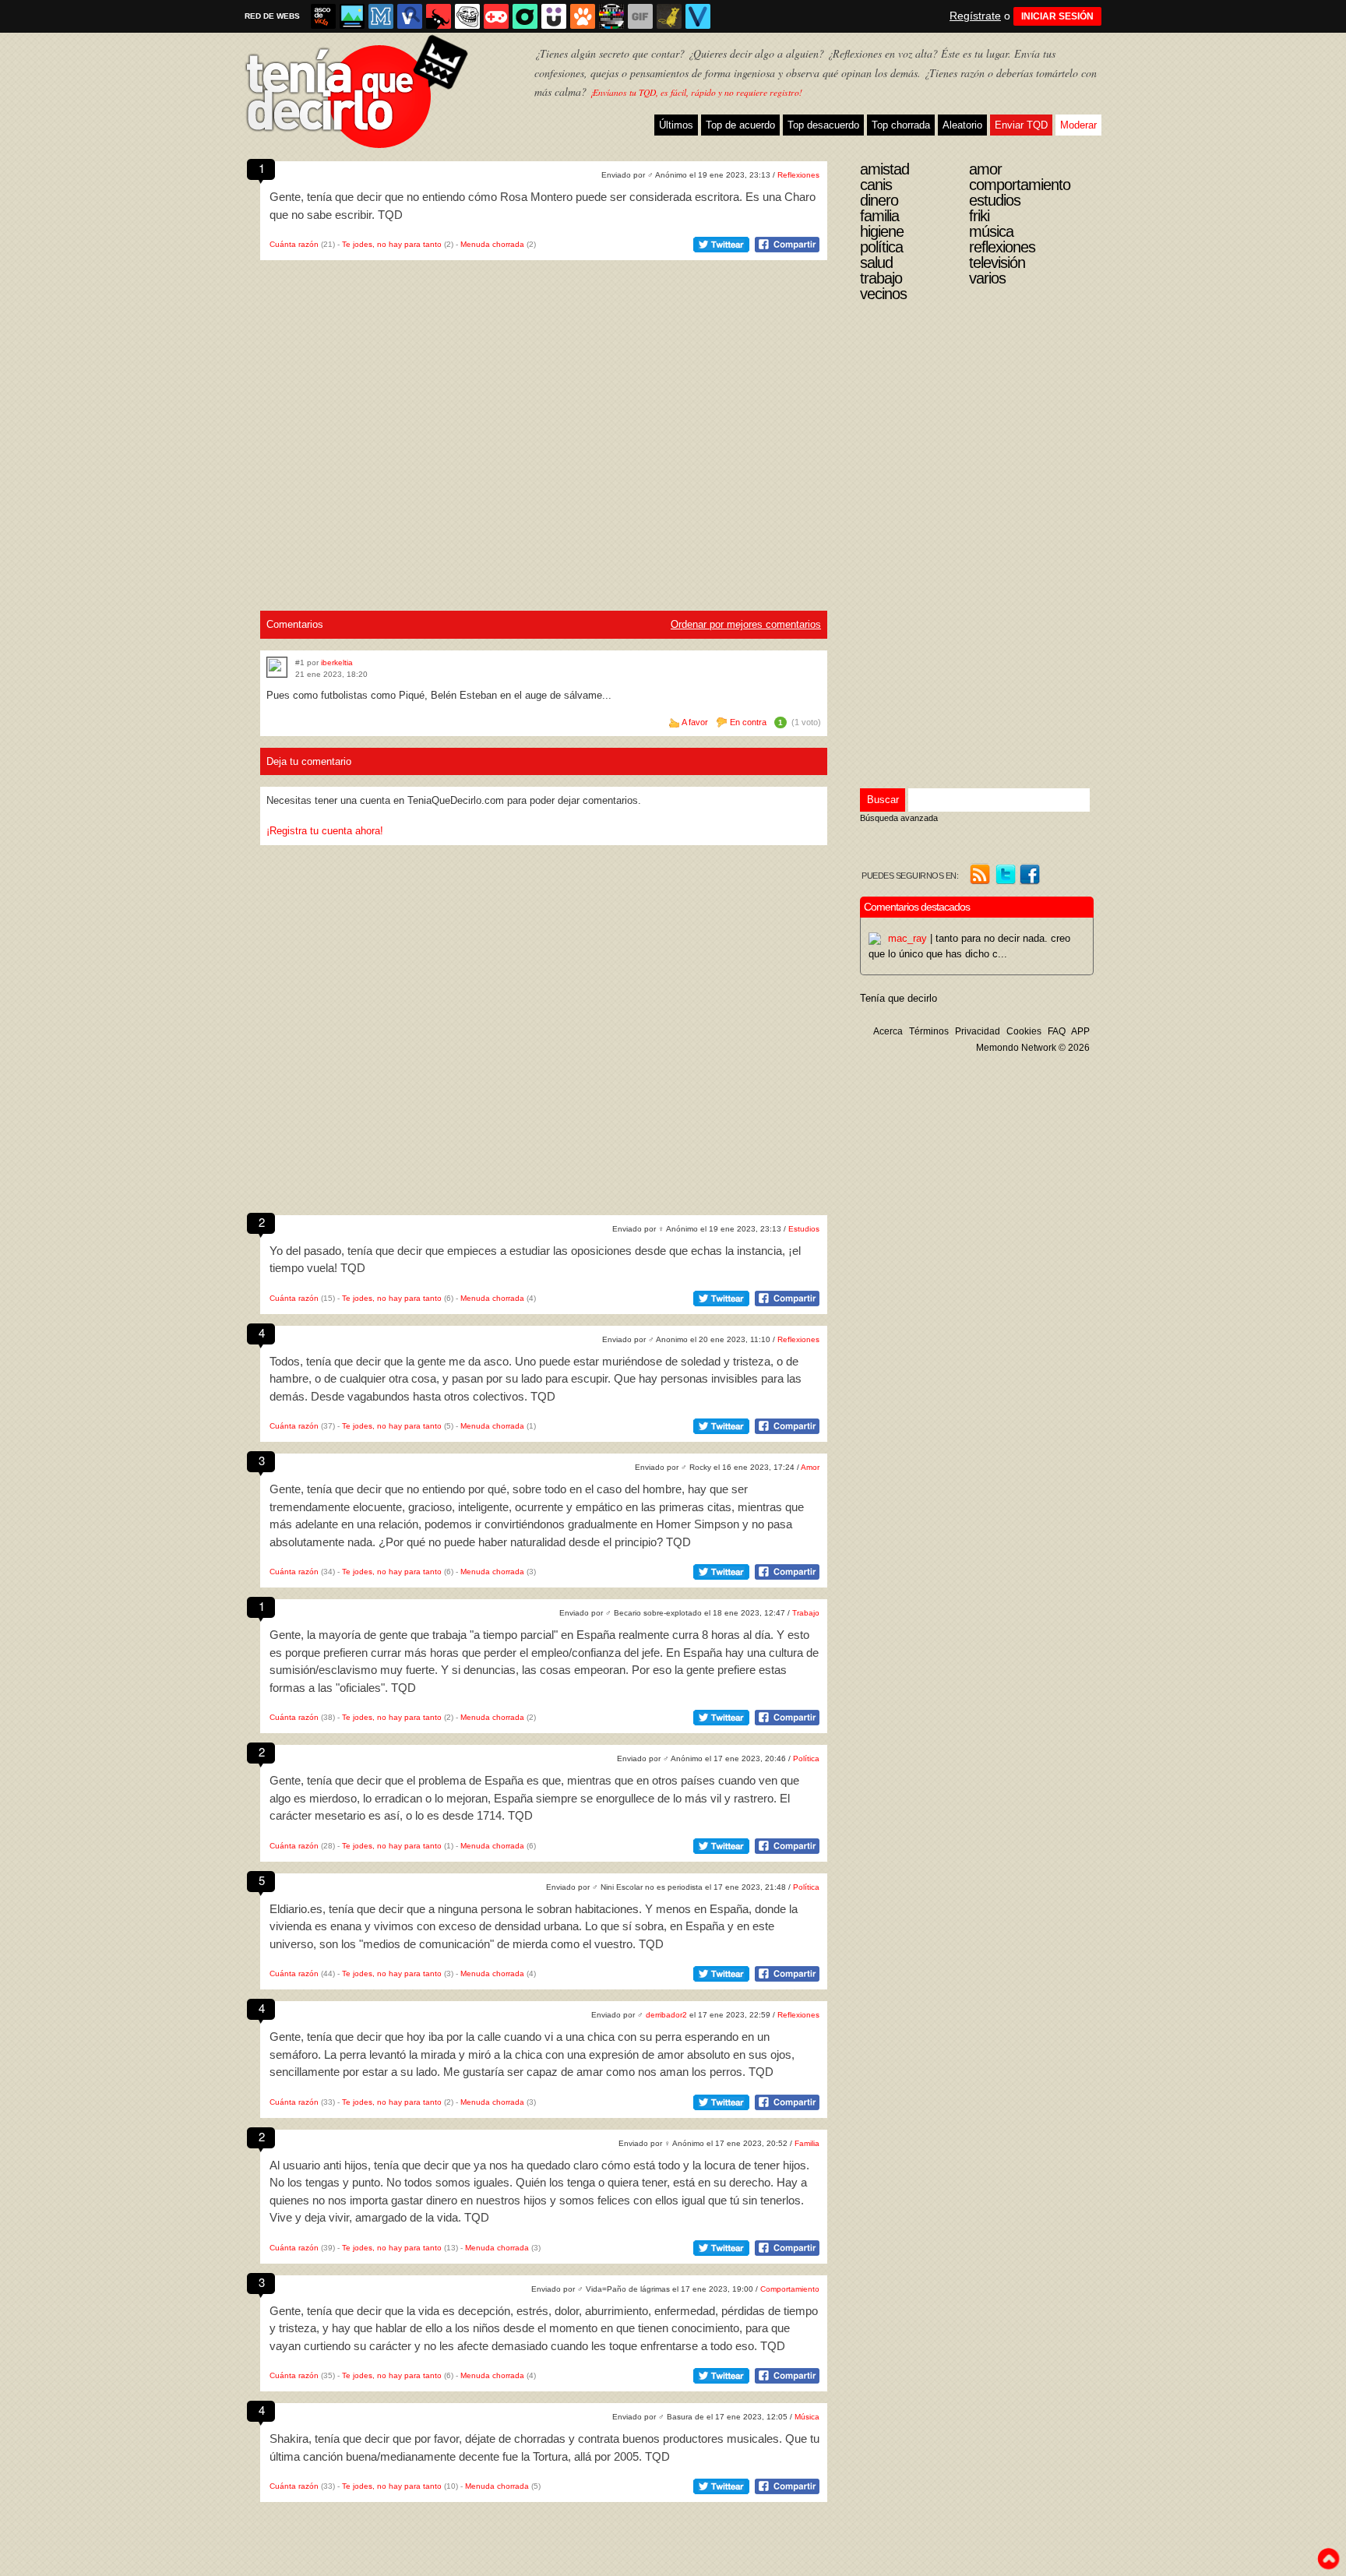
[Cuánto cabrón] (467, 16)
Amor (810, 1467)
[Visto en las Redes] (410, 16)
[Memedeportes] (381, 16)
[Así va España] (439, 16)
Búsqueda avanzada (899, 818)
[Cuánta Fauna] (583, 16)
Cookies (1024, 1031)
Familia (807, 2143)
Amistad (884, 169)
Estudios (804, 1229)
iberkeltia (337, 663)
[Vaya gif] (640, 16)
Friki (979, 216)
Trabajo (806, 1613)
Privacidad (978, 1031)
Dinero (879, 200)
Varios (987, 278)
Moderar (1078, 125)
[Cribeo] (525, 16)
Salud (876, 263)
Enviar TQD (1021, 125)
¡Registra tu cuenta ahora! (325, 831)
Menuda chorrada (492, 244)
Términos (929, 1031)
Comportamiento (790, 2289)
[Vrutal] (496, 16)
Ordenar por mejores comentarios (746, 624)
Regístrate (975, 16)
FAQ (1057, 1031)
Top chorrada (901, 125)
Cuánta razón (294, 244)
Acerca (888, 1031)
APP (1080, 1031)
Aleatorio (962, 125)
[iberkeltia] (277, 667)
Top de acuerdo (740, 125)
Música (807, 2417)
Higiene (882, 231)
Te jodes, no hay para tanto (392, 244)
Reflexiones (798, 175)
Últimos (676, 125)
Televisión (997, 263)
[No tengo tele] (611, 16)
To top (1328, 2559)
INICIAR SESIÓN (1057, 16)
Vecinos (883, 294)
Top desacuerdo (823, 125)
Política (806, 1758)
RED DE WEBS (272, 16)
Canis (876, 185)
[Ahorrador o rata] (669, 16)
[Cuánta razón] (352, 16)
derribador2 (666, 2015)
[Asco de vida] (323, 16)
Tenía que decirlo (899, 998)
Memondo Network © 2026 (1033, 1048)
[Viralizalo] (698, 16)
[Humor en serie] (554, 16)
